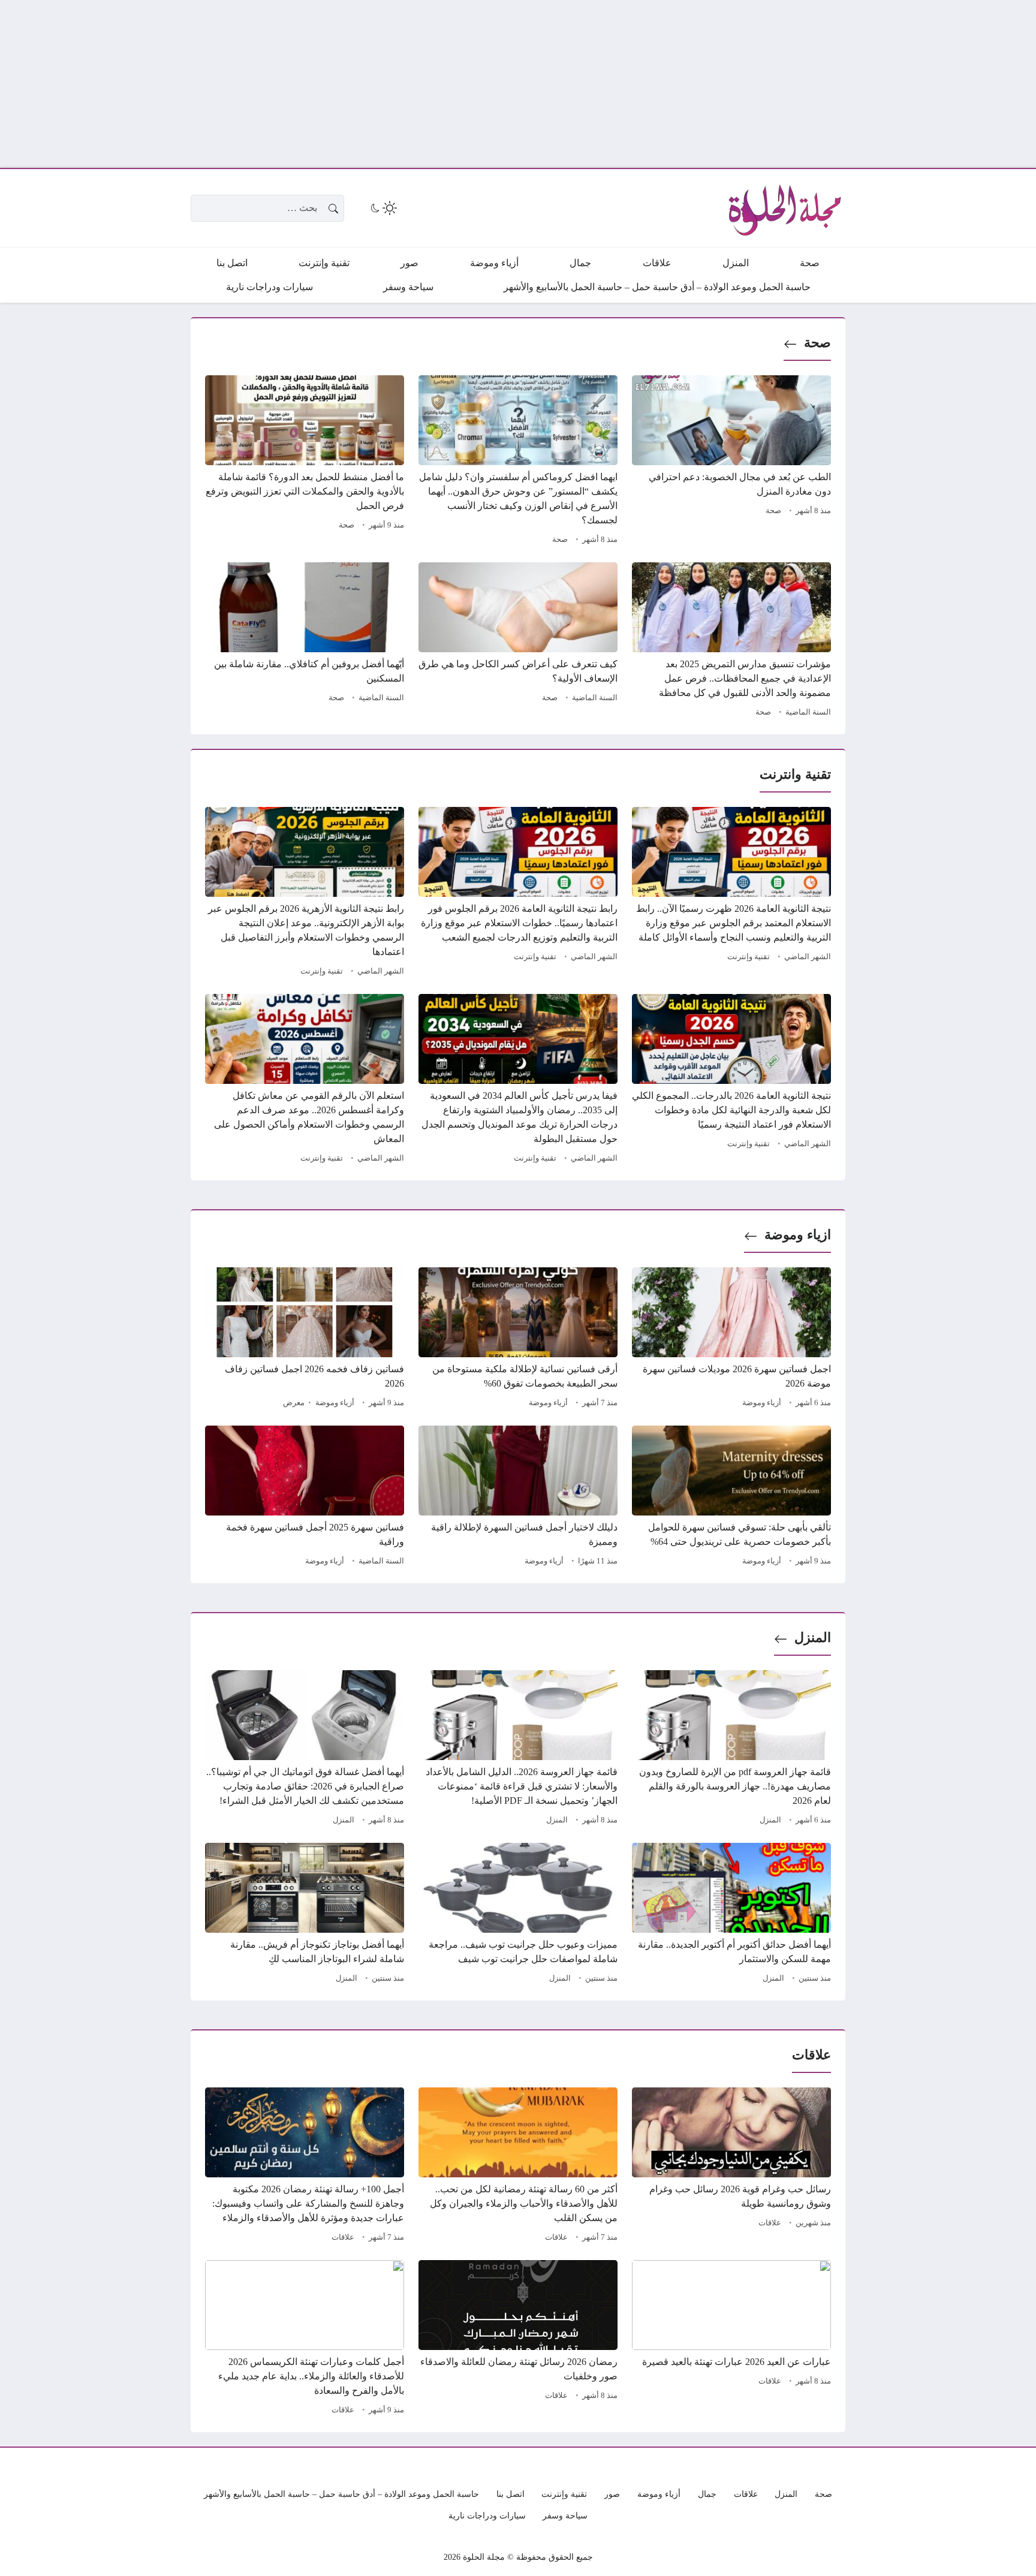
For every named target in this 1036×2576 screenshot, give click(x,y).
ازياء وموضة (798, 1235)
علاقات (770, 2223)
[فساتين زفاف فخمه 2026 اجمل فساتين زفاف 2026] (305, 1339)
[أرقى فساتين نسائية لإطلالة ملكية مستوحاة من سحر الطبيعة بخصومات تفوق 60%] (518, 1339)
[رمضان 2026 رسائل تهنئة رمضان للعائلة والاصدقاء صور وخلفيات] (518, 2339)
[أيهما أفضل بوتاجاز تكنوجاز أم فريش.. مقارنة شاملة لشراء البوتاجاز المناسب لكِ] (305, 1915)
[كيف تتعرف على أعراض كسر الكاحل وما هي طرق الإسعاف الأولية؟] (518, 641)
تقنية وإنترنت (749, 957)
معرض (294, 1403)
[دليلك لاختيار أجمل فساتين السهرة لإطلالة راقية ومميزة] (518, 1498)
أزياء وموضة (762, 1403)
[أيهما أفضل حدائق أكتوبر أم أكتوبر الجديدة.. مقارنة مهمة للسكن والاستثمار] (731, 1915)
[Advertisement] (676, 84)
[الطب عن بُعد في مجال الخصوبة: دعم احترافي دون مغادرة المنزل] (731, 462)
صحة (817, 343)
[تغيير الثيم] (383, 208)
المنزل (813, 1638)
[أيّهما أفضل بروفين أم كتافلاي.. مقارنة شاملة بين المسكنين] (305, 641)
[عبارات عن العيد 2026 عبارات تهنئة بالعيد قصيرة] (731, 2339)
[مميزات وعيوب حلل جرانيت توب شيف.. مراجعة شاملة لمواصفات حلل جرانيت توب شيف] (518, 1915)
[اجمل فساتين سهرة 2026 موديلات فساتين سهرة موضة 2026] (731, 1339)
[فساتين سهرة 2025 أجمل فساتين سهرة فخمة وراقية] (305, 1498)
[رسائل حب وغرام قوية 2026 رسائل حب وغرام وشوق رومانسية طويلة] (731, 2167)
